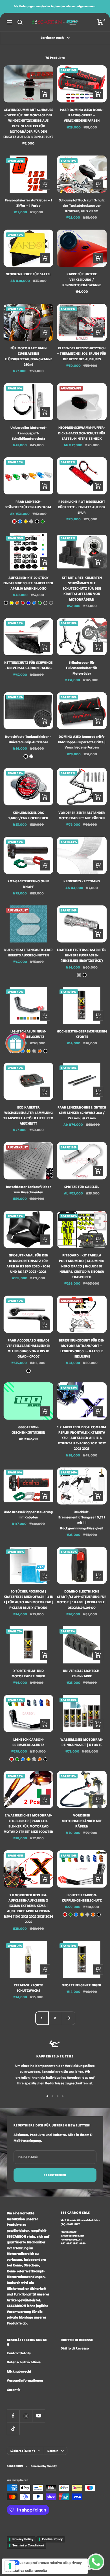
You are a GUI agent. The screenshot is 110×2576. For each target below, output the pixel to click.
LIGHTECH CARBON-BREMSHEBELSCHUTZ (28, 1742)
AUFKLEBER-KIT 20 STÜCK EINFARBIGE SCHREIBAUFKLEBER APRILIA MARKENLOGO (28, 583)
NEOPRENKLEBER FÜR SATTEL (28, 274)
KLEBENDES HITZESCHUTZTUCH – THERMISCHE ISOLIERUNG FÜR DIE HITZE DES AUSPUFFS (82, 353)
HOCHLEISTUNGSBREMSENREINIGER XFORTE (82, 1034)
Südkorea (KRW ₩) (23, 2451)
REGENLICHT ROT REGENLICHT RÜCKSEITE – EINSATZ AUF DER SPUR (82, 507)
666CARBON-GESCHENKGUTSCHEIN (28, 1430)
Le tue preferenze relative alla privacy (51, 2563)
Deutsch (53, 2451)
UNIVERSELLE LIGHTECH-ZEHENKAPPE (82, 1673)
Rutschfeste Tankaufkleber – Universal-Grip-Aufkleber (28, 739)
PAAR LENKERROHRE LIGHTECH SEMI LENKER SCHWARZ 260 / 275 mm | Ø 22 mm (82, 1113)
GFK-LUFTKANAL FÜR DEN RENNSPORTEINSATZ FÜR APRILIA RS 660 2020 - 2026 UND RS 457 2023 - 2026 (28, 1263)
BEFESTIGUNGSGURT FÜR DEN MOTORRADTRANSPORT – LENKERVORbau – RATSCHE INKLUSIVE (82, 1348)
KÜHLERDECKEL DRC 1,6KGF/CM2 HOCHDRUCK (28, 815)
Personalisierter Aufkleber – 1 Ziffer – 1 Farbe (28, 203)
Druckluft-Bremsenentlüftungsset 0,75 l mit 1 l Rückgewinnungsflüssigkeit (82, 1520)
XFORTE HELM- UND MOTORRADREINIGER (28, 1673)
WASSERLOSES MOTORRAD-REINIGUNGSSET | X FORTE (82, 1742)
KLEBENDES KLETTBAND (82, 881)
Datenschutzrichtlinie (24, 2362)
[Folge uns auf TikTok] (13, 2429)
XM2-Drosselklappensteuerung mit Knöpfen (28, 1514)
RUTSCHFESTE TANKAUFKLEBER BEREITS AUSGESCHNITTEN (28, 952)
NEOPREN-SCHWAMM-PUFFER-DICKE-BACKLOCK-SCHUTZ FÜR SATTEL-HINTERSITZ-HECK (82, 433)
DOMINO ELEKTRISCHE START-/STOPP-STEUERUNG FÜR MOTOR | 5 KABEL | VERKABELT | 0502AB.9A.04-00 (82, 1599)
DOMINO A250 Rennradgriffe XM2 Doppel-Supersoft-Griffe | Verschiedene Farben (82, 742)
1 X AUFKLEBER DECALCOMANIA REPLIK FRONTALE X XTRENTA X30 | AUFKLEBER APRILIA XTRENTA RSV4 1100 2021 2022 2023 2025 (82, 1438)
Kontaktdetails (19, 2353)
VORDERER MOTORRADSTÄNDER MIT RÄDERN (82, 1821)
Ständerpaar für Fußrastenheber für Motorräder (82, 668)
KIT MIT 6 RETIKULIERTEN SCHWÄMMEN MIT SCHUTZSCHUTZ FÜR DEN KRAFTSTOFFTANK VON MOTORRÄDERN (82, 589)
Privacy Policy (23, 2539)
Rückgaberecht (19, 2371)
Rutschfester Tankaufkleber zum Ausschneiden (28, 1189)
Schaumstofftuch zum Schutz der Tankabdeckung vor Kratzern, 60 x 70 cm (82, 206)
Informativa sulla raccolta (26, 2571)
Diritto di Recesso (75, 2348)
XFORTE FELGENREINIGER (82, 1985)
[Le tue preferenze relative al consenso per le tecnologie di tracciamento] (10, 2566)
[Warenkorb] (100, 22)
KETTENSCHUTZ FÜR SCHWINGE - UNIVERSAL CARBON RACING (28, 665)
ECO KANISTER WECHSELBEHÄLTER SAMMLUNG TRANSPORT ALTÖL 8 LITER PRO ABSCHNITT (28, 1115)
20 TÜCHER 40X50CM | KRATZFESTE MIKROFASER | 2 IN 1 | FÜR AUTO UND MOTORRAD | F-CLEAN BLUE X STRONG (28, 1599)
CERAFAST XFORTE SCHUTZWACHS (28, 1988)
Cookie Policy (52, 2539)
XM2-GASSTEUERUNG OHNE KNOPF (28, 884)
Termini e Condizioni (28, 2545)
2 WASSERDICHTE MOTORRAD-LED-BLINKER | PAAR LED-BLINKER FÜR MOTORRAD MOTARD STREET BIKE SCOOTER (28, 1823)
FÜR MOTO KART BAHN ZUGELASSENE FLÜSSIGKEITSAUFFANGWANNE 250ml (28, 356)
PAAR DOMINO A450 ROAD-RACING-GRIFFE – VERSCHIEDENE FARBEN (82, 115)
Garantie (14, 2390)
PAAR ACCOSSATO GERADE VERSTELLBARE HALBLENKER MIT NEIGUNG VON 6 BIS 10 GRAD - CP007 (28, 1348)
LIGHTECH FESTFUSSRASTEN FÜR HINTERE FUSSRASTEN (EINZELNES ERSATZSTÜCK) (82, 955)
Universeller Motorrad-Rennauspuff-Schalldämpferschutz (28, 433)
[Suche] (20, 22)
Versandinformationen (25, 2380)
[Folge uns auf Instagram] (26, 2416)
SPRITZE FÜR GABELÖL (82, 1187)
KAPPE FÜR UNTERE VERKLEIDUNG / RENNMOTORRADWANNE (82, 279)
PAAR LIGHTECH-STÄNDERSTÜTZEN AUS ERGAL (28, 504)
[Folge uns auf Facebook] (13, 2416)
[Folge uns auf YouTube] (38, 2416)
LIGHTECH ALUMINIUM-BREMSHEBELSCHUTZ (28, 1034)
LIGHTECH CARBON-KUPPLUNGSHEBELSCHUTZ (82, 1898)
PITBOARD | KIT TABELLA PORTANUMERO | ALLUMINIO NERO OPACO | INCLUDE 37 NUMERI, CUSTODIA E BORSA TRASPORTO (82, 1266)
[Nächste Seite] (68, 2018)
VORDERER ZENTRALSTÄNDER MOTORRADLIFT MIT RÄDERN (82, 815)
